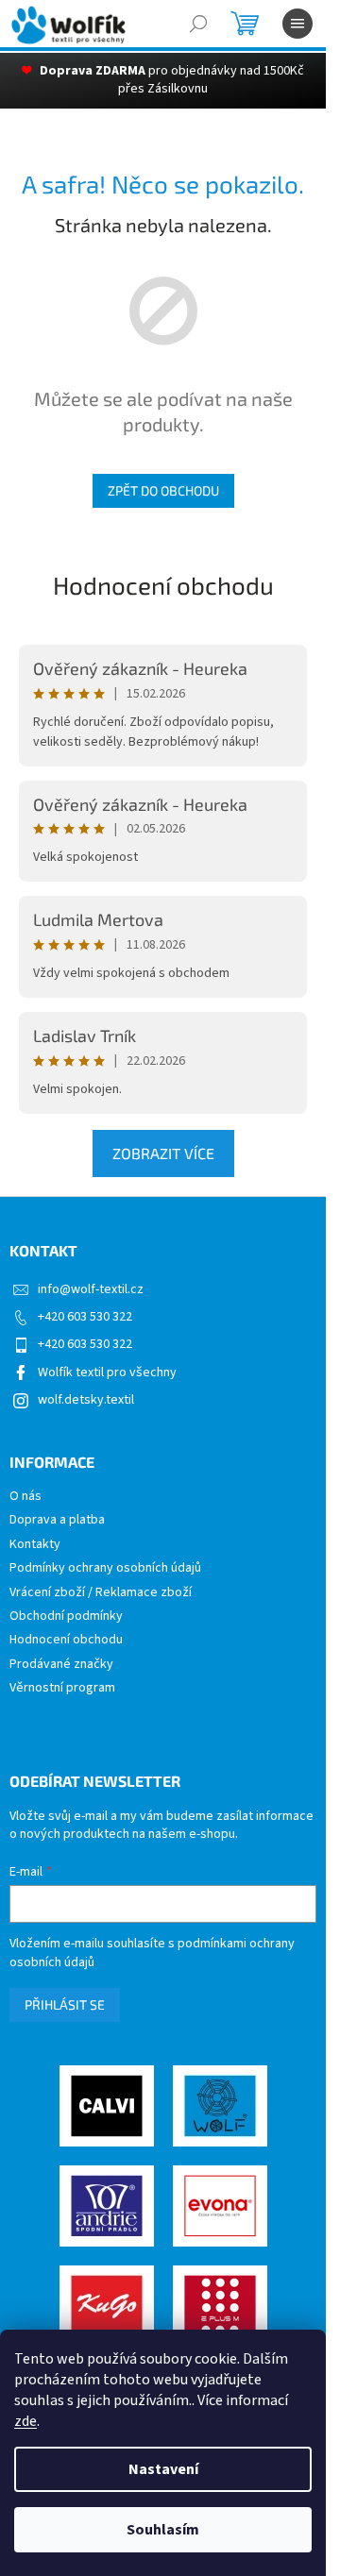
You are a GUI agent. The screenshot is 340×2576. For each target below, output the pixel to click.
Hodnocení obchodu (163, 585)
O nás (25, 1497)
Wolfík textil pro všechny (107, 1372)
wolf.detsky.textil (86, 1400)
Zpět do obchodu (163, 490)
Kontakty (35, 1545)
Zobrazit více (163, 1153)
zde (25, 2421)
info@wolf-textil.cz (91, 1289)
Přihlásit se (65, 2004)
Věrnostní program (62, 1688)
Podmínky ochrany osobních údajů (105, 1568)
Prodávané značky (61, 1665)
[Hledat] (198, 24)
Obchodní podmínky (66, 1616)
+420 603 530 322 (85, 1317)
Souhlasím (163, 2530)
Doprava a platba (57, 1520)
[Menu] (297, 24)
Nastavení (163, 2469)
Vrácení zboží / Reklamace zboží (101, 1593)
